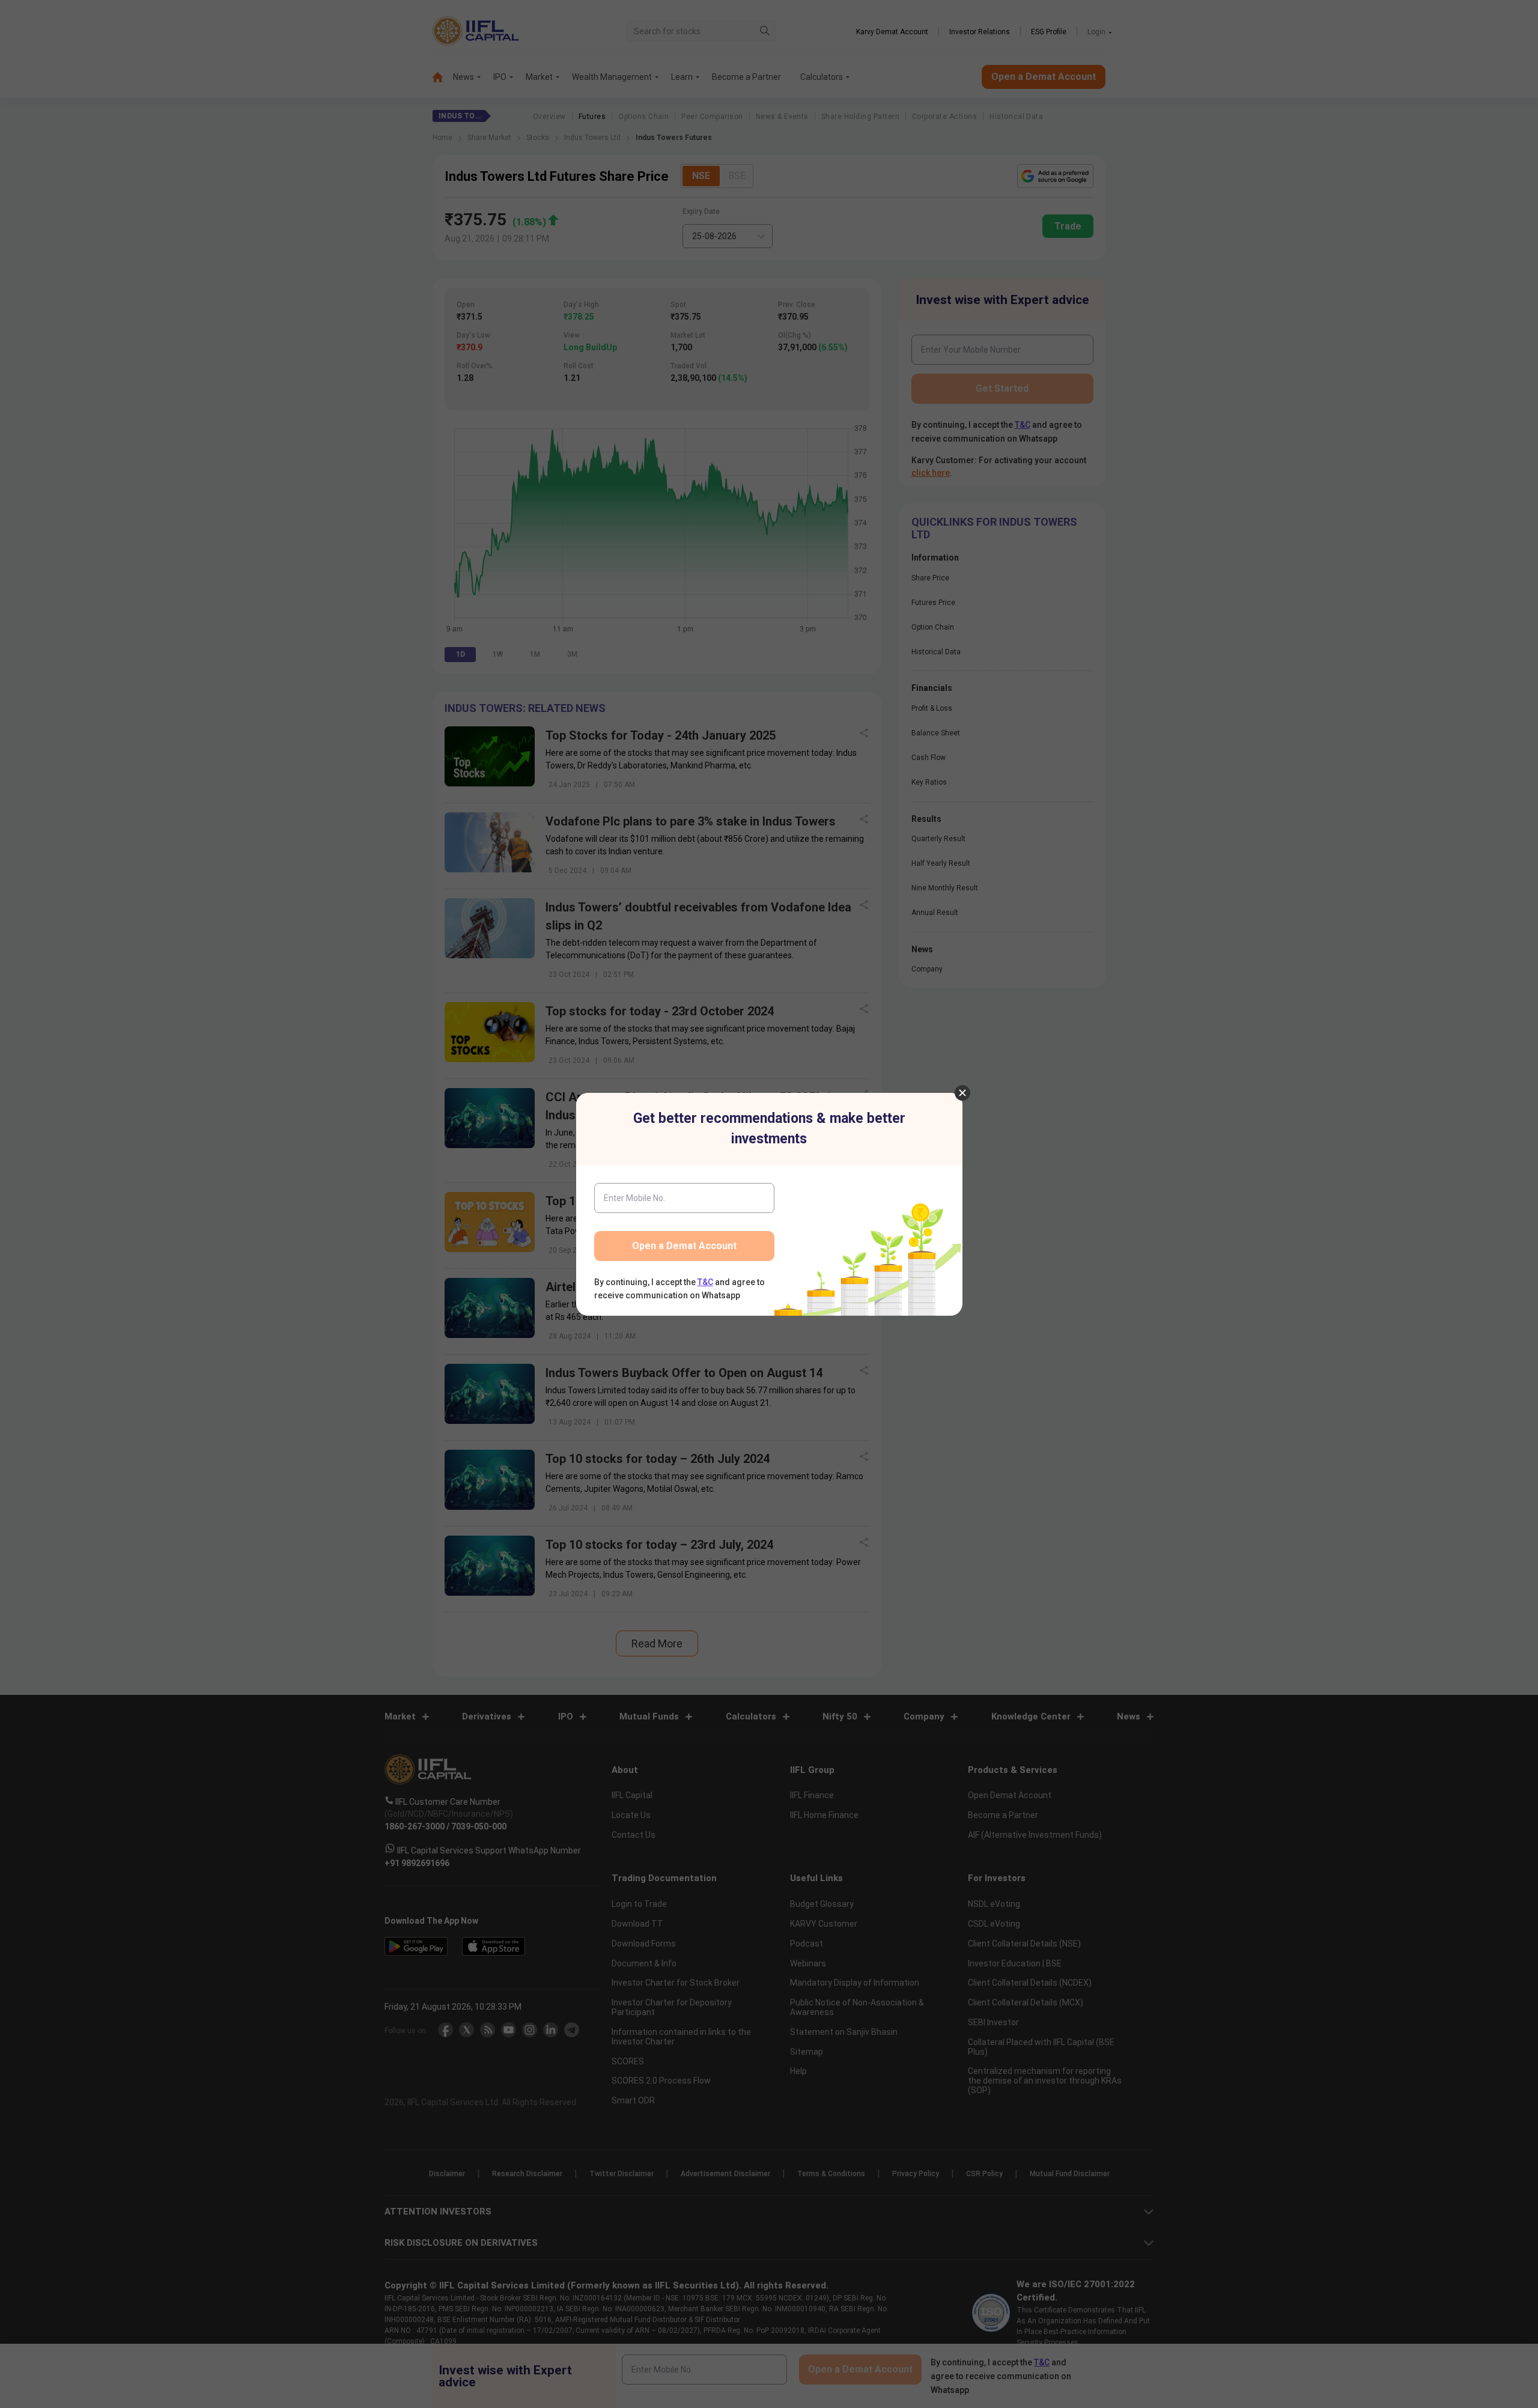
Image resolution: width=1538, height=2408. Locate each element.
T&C (705, 1282)
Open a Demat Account (684, 1246)
